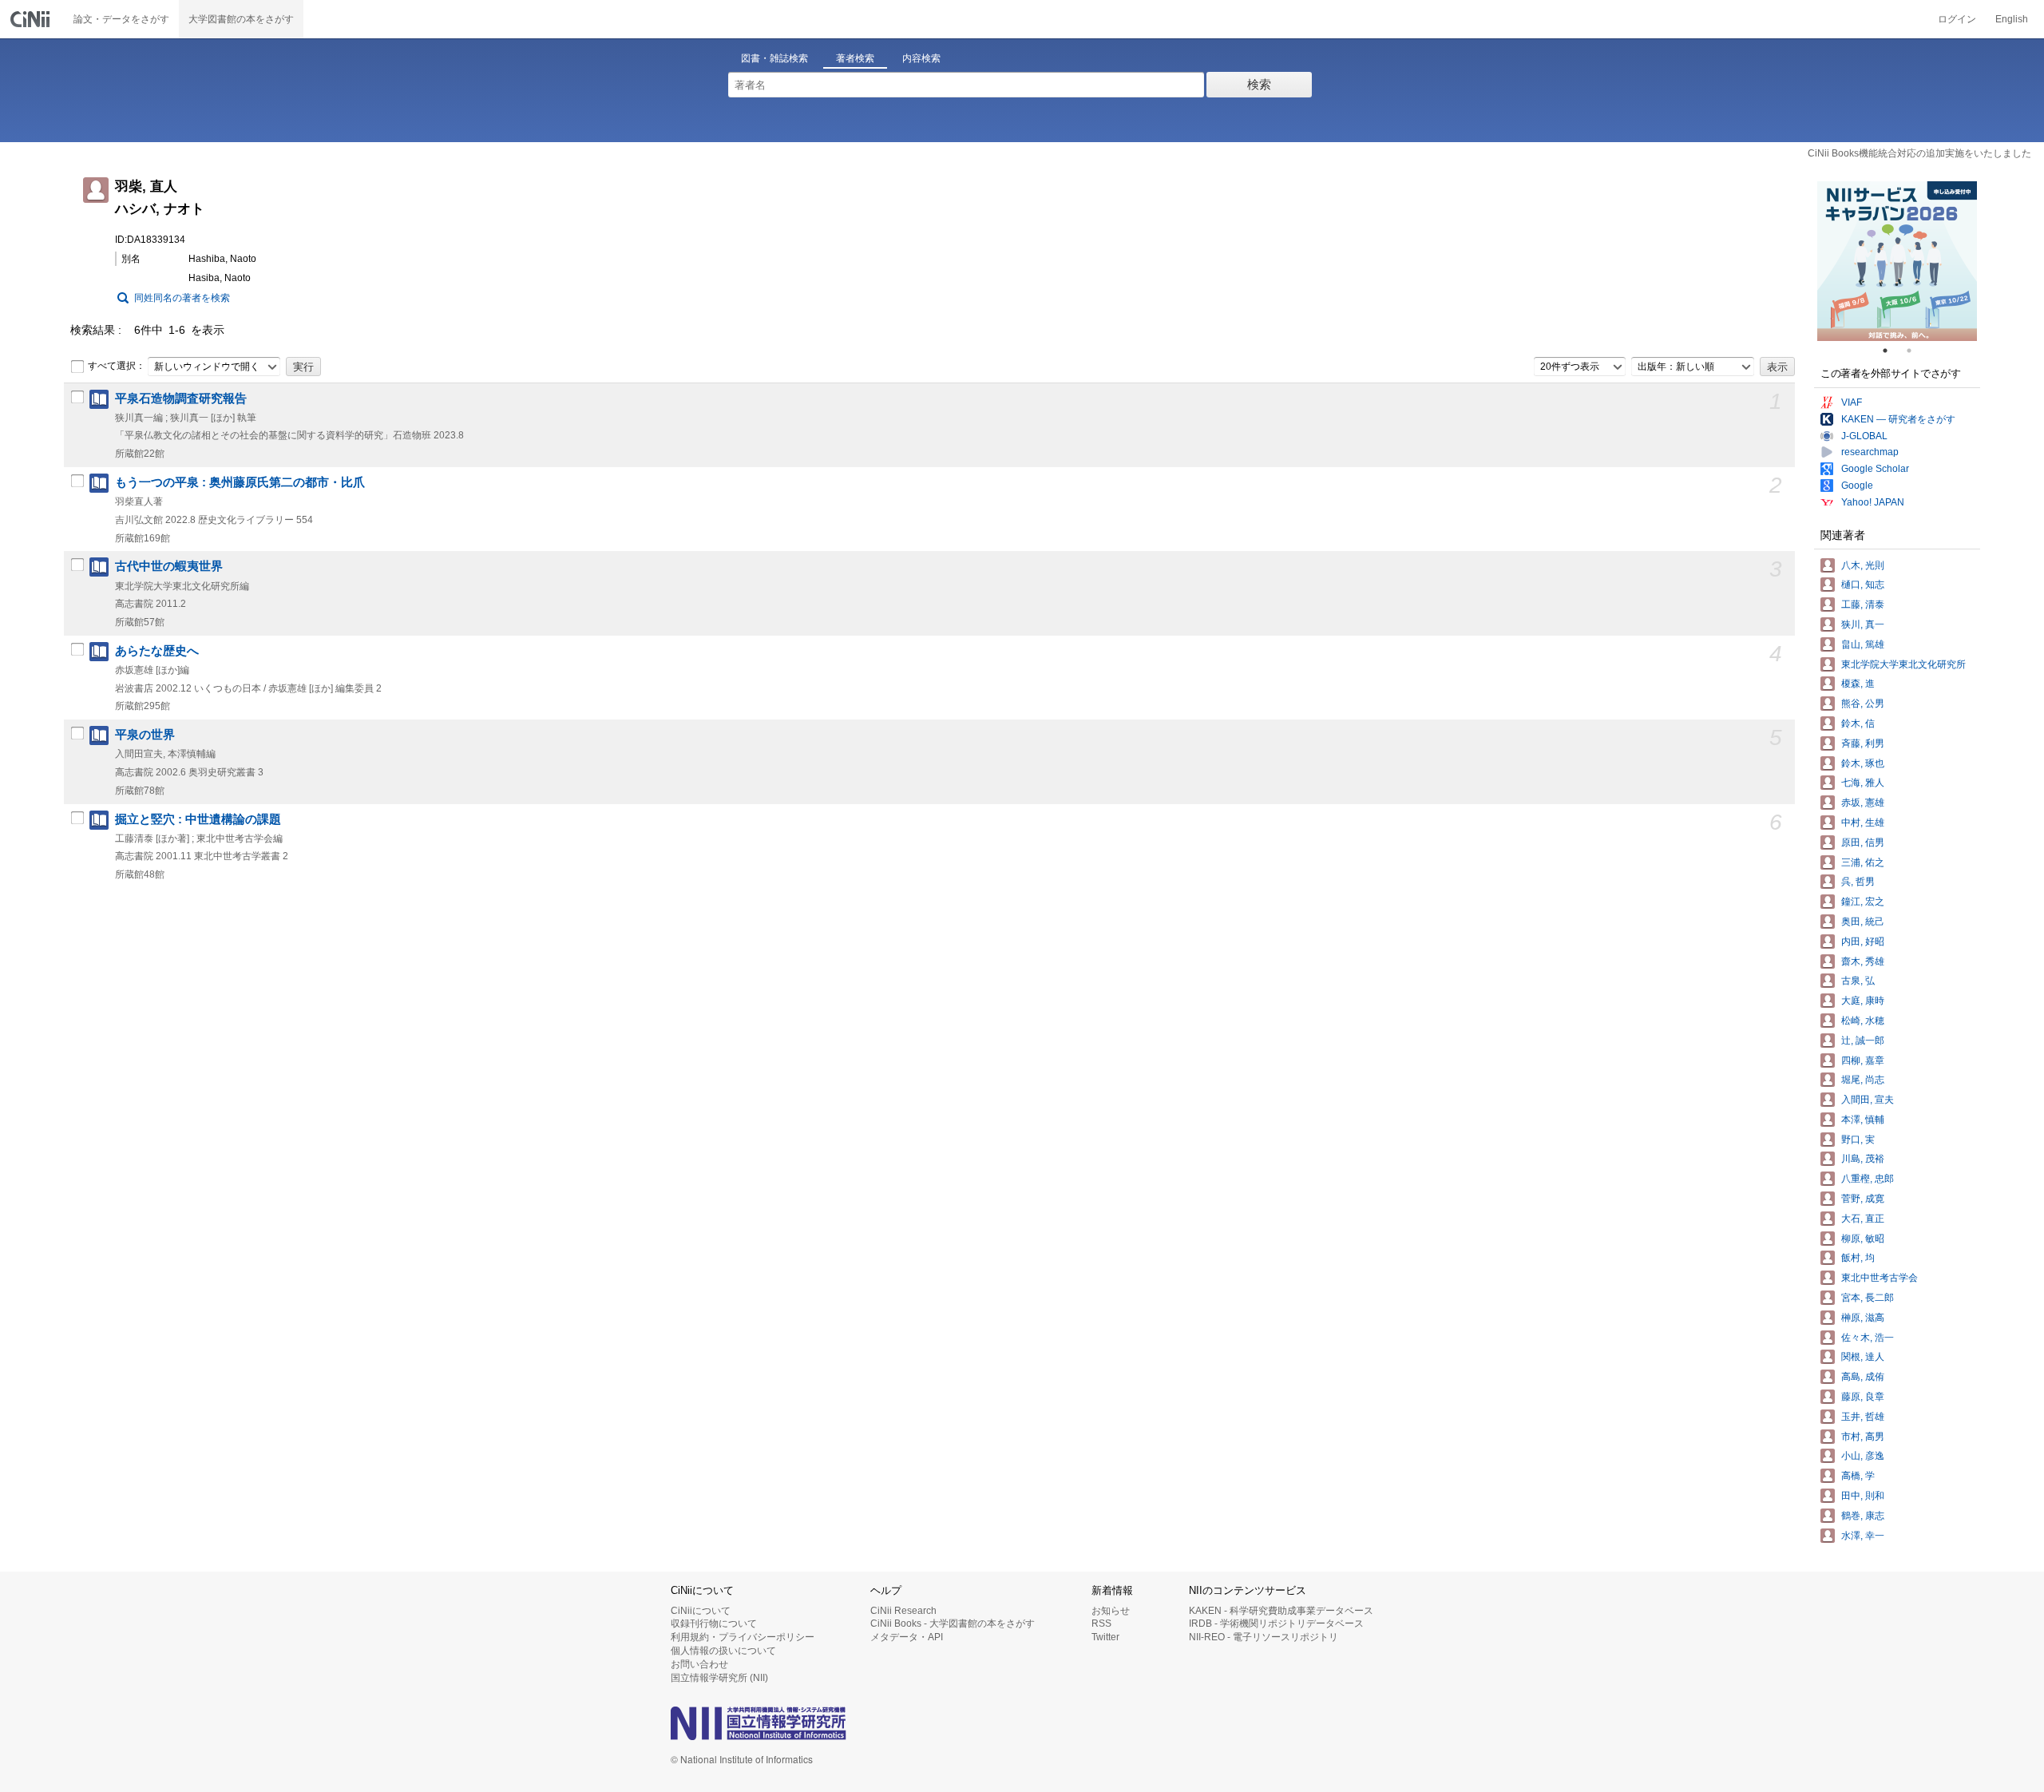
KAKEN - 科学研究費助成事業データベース (1281, 1611)
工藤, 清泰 (1863, 605)
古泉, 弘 (1858, 981)
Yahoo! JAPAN (1873, 502)
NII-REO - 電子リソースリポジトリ (1264, 1637)
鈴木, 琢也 (1863, 763)
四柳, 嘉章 (1863, 1061)
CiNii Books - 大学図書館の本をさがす (953, 1624)
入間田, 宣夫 (1868, 1100)
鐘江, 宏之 (1863, 902)
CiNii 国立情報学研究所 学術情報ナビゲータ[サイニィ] (32, 19)
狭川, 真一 (1863, 624)
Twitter (1105, 1637)
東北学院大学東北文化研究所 (1903, 664)
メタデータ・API (907, 1637)
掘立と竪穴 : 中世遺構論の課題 (198, 819)
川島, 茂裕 (1863, 1159)
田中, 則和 (1863, 1496)
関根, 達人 (1863, 1357)
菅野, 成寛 (1863, 1199)
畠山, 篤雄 (1863, 644)
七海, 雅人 (1863, 783)
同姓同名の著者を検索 (182, 298)
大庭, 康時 (1863, 1001)
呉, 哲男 (1858, 882)
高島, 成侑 (1863, 1377)
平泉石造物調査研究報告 (181, 398)
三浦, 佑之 (1863, 862)
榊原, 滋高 (1863, 1318)
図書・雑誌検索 (774, 58)
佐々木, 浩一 (1868, 1338)
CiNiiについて (701, 1611)
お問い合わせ (699, 1664)
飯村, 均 (1858, 1258)
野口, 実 (1858, 1140)
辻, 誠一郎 (1863, 1041)
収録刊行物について (714, 1624)
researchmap (1870, 452)
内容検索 (921, 58)
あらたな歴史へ (157, 651)
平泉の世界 (145, 735)
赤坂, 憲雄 (1863, 803)
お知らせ (1111, 1611)
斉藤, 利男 (1863, 743)
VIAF (1852, 402)
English (2012, 19)
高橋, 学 (1858, 1476)
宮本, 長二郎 (1868, 1298)
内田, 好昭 (1863, 942)
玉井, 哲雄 (1863, 1417)
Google (1857, 486)
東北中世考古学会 (1880, 1278)
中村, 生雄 (1863, 823)
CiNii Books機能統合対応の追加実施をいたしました (1919, 153)
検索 (1259, 84)
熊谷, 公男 (1863, 704)
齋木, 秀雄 (1863, 961)
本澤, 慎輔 (1863, 1120)
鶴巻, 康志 (1863, 1516)
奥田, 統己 (1863, 922)
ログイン (1957, 19)
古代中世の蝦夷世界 (169, 566)
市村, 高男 (1863, 1437)
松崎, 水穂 (1863, 1021)
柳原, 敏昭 (1863, 1239)
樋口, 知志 (1863, 585)
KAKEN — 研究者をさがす (1898, 419)
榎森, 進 (1858, 684)
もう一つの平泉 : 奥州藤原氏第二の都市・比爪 (240, 482)
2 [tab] (1915, 351)
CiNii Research (903, 1611)
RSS (1101, 1624)
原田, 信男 (1863, 842)
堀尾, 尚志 (1863, 1080)
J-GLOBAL (1864, 436)
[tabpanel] (1897, 261)
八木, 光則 (1863, 565)
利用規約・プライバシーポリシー (743, 1637)
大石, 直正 (1863, 1219)
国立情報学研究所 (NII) (719, 1678)
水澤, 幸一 (1863, 1536)
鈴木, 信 (1858, 724)
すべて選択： (117, 366)
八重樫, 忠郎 (1868, 1179)
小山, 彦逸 (1863, 1456)
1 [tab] (1891, 351)
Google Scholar (1875, 469)
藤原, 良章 (1863, 1397)
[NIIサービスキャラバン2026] (1897, 261)
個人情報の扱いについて (723, 1651)
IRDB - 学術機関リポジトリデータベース (1276, 1624)
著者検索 (855, 58)
